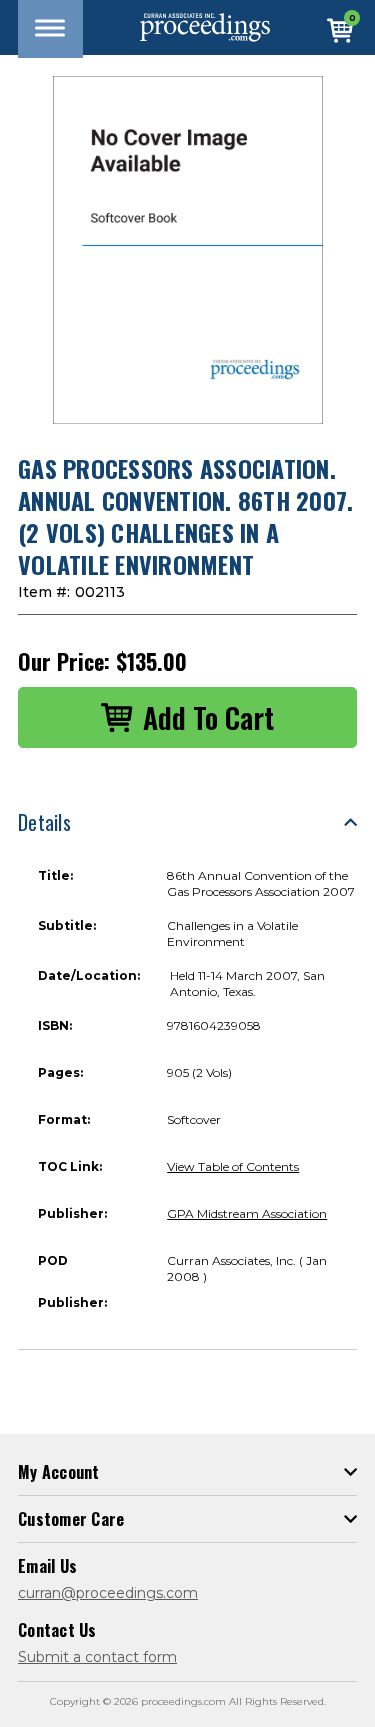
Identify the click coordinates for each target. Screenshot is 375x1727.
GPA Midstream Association (247, 1213)
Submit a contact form (97, 1657)
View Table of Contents (233, 1166)
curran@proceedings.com (108, 1593)
